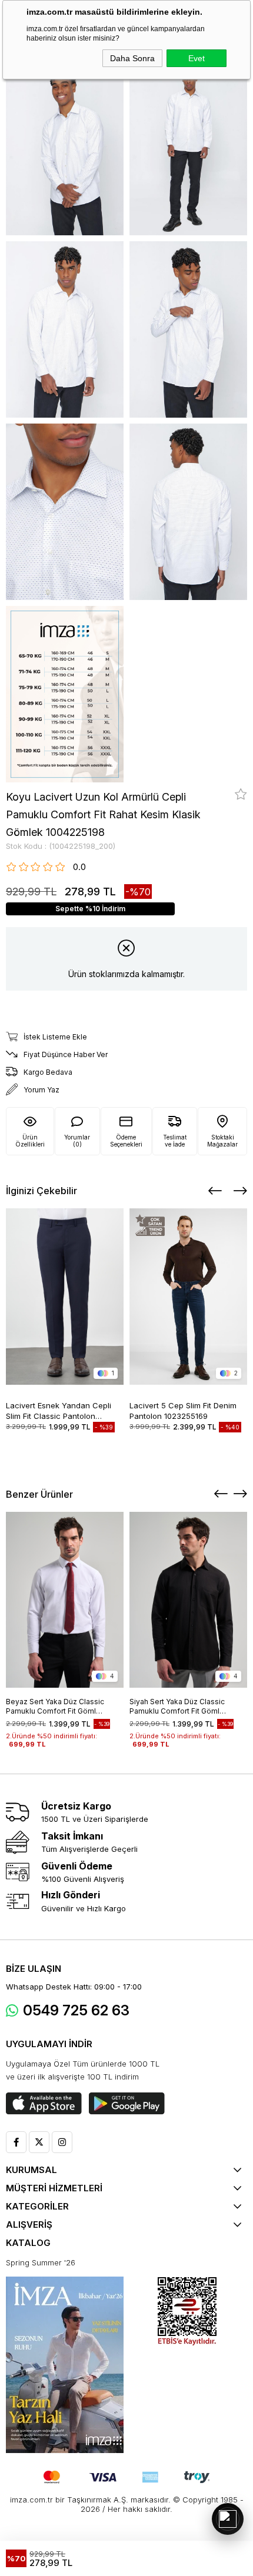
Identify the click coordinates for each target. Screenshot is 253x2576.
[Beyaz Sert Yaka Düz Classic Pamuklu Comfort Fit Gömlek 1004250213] (65, 1600)
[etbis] (187, 2312)
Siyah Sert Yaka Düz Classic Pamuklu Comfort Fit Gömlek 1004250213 (179, 1707)
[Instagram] (62, 2142)
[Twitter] (39, 2142)
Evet (197, 58)
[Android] (127, 2104)
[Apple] (44, 2104)
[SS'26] (65, 2365)
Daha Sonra (132, 58)
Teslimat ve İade (175, 1141)
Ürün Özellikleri (30, 1141)
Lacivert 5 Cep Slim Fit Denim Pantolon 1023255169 (183, 1410)
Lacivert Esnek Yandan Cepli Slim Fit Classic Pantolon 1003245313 (59, 1410)
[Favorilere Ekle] (241, 794)
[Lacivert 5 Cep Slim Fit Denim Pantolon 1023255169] (188, 1296)
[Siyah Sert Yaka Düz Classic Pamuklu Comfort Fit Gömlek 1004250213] (188, 1600)
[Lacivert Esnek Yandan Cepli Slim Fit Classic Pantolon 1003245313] (65, 1296)
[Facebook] (16, 2142)
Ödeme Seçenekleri (126, 1141)
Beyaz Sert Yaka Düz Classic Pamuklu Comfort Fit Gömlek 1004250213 (55, 1707)
